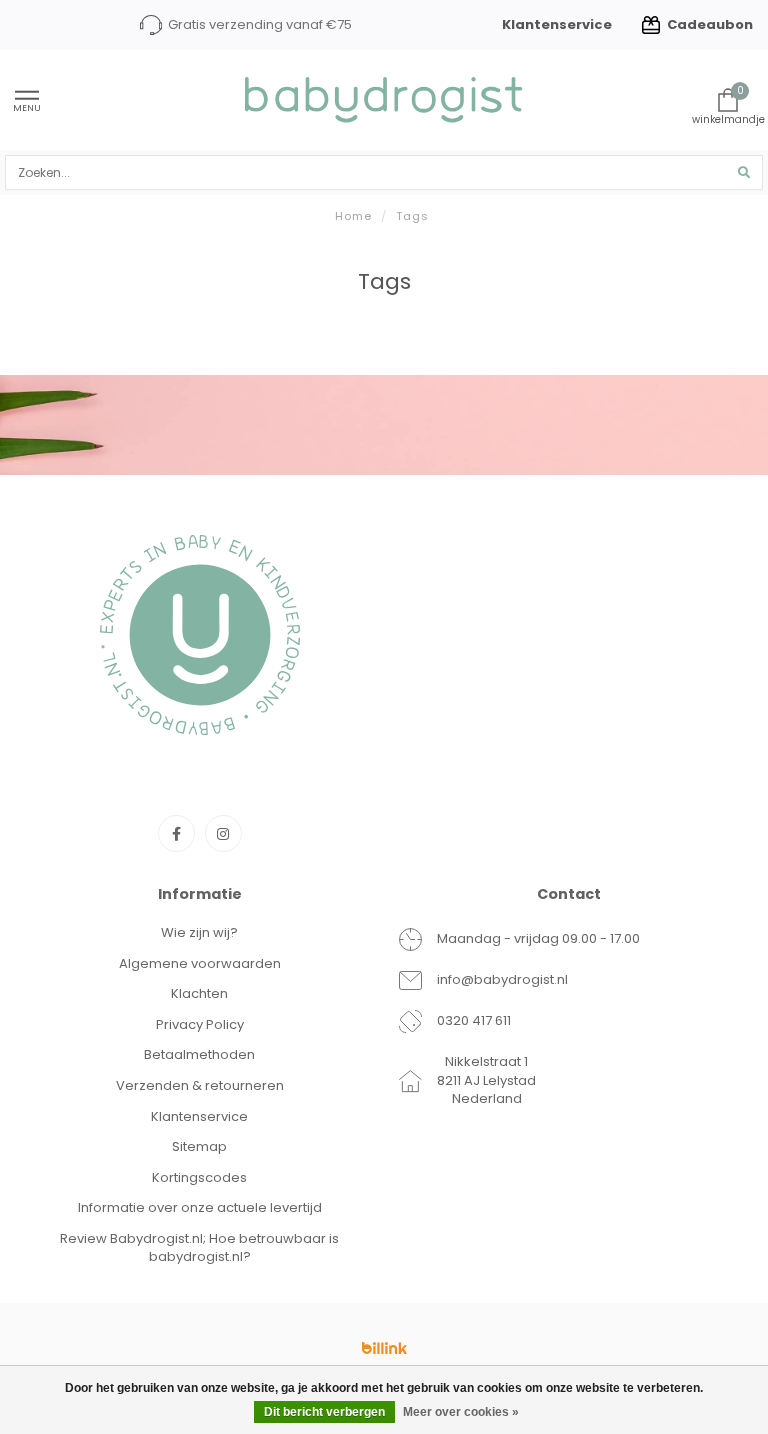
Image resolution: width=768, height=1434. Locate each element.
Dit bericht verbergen (324, 1412)
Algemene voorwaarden (200, 963)
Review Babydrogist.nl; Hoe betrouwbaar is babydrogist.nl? (199, 1248)
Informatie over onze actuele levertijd (200, 1207)
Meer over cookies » (461, 1412)
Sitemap (199, 1146)
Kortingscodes (199, 1177)
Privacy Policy (200, 1024)
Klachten (199, 993)
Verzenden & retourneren (200, 1085)
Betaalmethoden (199, 1054)
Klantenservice (557, 24)
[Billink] (384, 1348)
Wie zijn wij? (199, 932)
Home (353, 216)
